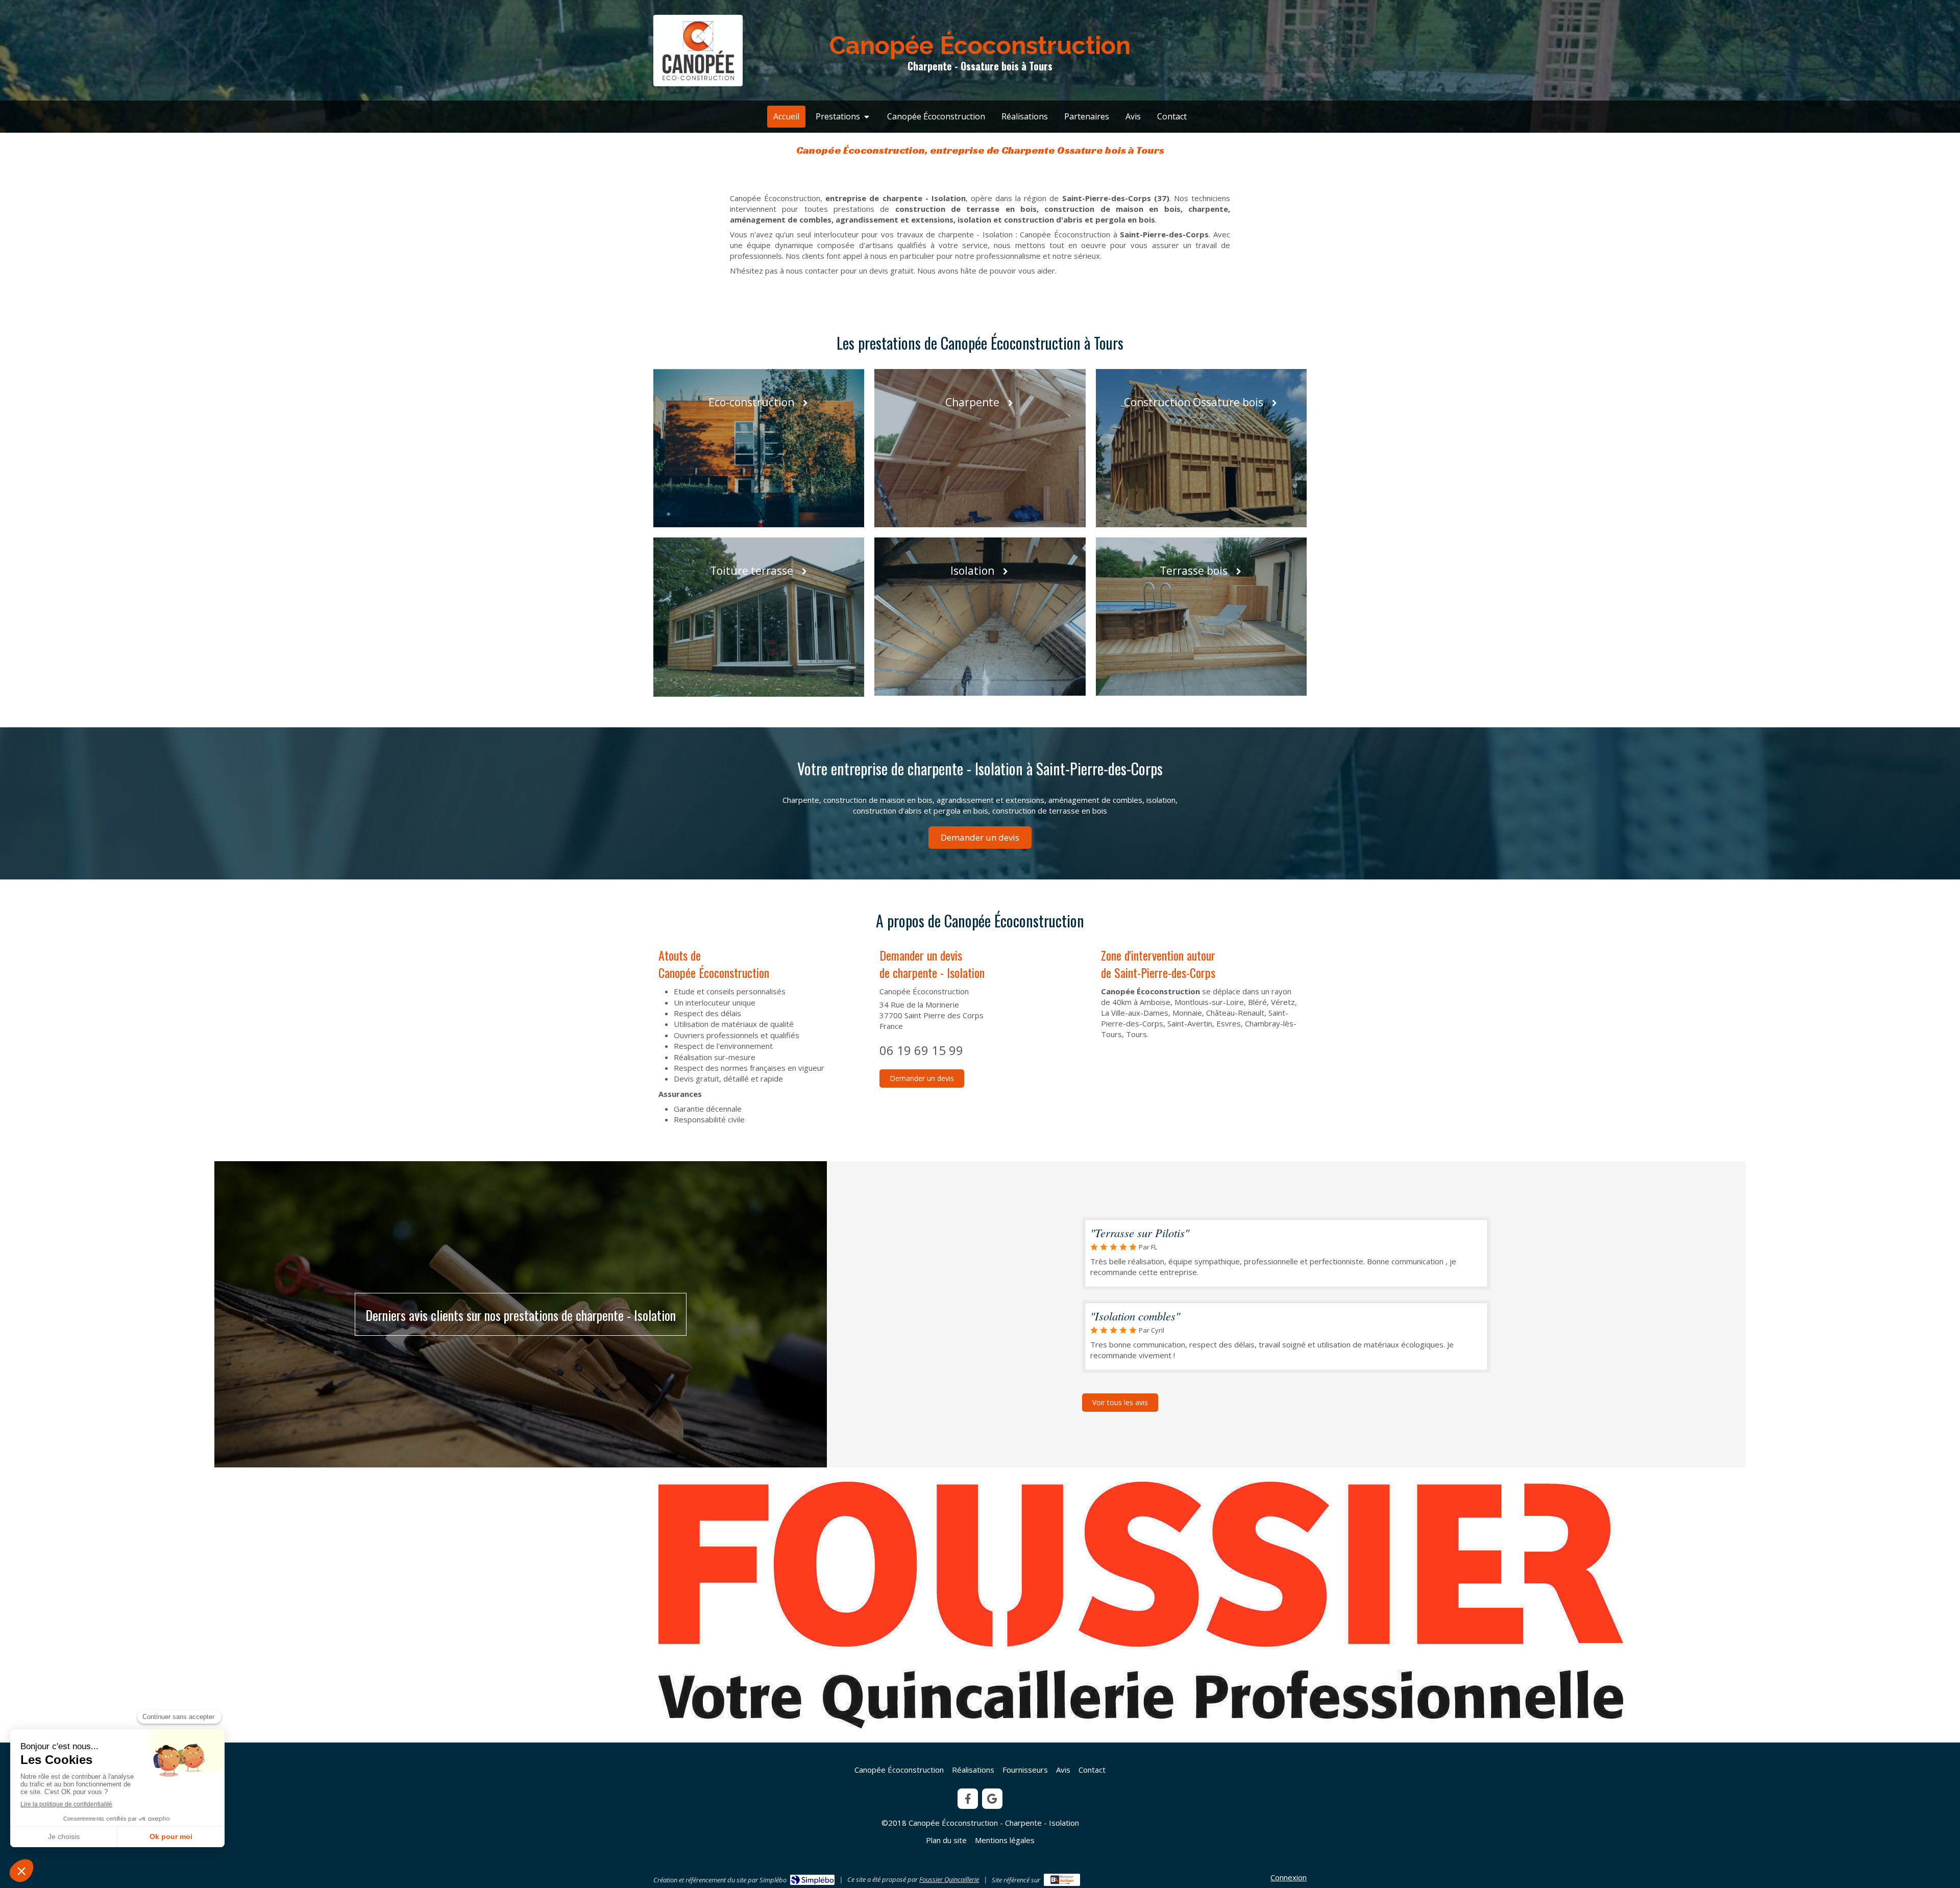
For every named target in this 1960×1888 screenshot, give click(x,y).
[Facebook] (968, 1799)
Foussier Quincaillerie (949, 1879)
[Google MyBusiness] (992, 1799)
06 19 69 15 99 (921, 1050)
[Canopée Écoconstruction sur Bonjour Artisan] (1062, 1880)
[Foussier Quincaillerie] (1141, 1605)
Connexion (1289, 1877)
